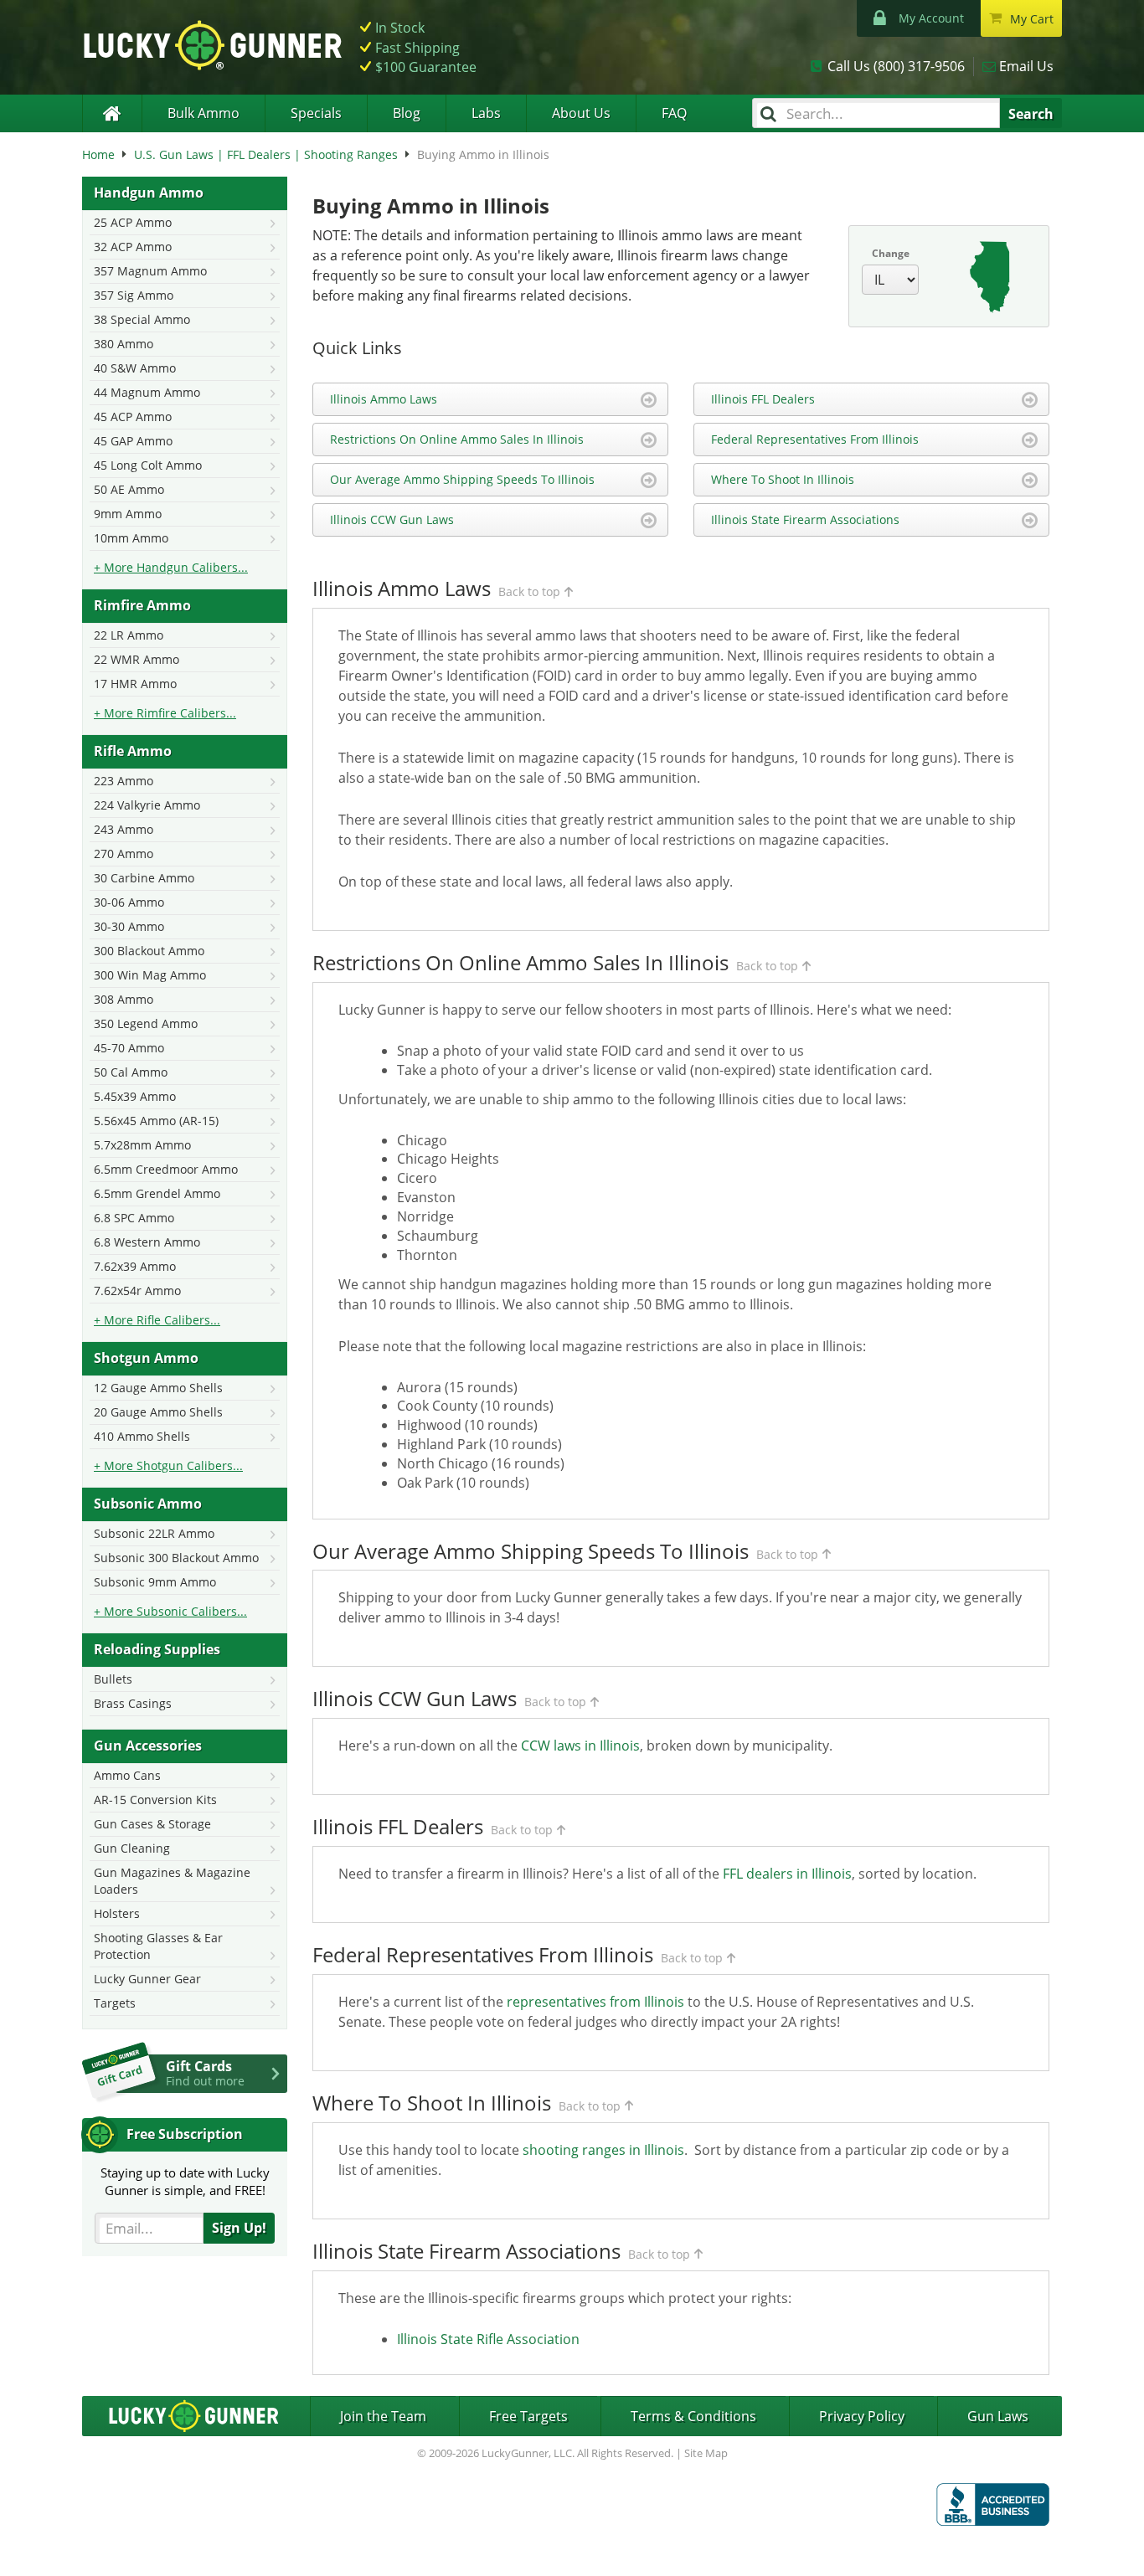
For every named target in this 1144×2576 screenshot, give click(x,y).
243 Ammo (124, 829)
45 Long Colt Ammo (148, 465)
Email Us (1026, 66)
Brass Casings (133, 1703)
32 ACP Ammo (133, 247)
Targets (115, 2003)
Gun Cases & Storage (152, 1824)
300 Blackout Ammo (149, 951)
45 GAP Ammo (133, 441)
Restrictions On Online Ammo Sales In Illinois (457, 439)
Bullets (113, 1679)
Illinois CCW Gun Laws (392, 519)
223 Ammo (124, 781)
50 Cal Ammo (131, 1072)
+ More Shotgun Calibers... (168, 1465)
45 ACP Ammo (133, 416)
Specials (316, 113)
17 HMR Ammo (135, 684)
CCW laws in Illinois (580, 1746)
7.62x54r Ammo (137, 1291)
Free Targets (528, 2416)
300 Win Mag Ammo (150, 975)
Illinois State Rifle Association (488, 2339)
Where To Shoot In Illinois (783, 479)
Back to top (529, 591)
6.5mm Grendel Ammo (157, 1193)
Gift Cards (205, 2073)
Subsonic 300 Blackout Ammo (176, 1558)
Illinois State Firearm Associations (805, 519)
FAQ (674, 113)
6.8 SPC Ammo (134, 1218)
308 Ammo (124, 999)
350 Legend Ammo (146, 1023)
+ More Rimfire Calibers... (165, 713)
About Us (581, 113)
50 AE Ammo (129, 489)
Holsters (117, 1913)
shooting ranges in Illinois (603, 2150)
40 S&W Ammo (135, 368)
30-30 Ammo (129, 926)
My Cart (1032, 19)
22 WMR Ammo (137, 659)
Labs (486, 113)
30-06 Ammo (129, 902)
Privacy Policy (862, 2416)
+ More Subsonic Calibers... (170, 1611)
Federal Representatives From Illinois (815, 439)
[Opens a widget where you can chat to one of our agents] (80, 2547)
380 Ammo (124, 344)
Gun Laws (998, 2416)
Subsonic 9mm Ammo (155, 1582)
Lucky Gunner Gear (147, 1979)
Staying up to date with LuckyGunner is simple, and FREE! (185, 2181)
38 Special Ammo (142, 319)
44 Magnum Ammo (147, 392)
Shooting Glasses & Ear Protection (158, 1946)
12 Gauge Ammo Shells (158, 1388)
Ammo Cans (127, 1775)
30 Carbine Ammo (144, 878)
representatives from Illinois (595, 2002)
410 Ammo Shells (142, 1436)
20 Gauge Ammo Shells (158, 1412)
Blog (407, 113)
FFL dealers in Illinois (787, 1874)
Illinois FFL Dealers (763, 399)
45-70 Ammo (129, 1048)
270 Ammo (124, 854)
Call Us (896, 66)
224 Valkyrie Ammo (147, 805)
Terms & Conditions (693, 2416)
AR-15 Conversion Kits (155, 1800)
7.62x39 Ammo (135, 1266)
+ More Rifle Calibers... (157, 1320)
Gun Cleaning (132, 1848)
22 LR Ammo (129, 635)
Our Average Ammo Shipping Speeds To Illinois (462, 479)
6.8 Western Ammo (147, 1242)
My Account (931, 18)
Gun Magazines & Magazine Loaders (172, 1881)
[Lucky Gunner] (112, 113)
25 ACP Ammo (133, 222)
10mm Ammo (131, 538)
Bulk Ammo (204, 113)
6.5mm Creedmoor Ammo (166, 1169)
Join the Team (383, 2416)
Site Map (706, 2453)
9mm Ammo (128, 514)
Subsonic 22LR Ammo (154, 1533)
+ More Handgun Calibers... (171, 567)
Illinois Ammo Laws (384, 399)
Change (891, 253)
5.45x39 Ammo (135, 1096)
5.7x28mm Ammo (142, 1145)
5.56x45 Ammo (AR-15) (156, 1121)
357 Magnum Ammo (150, 271)
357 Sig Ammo (134, 295)
